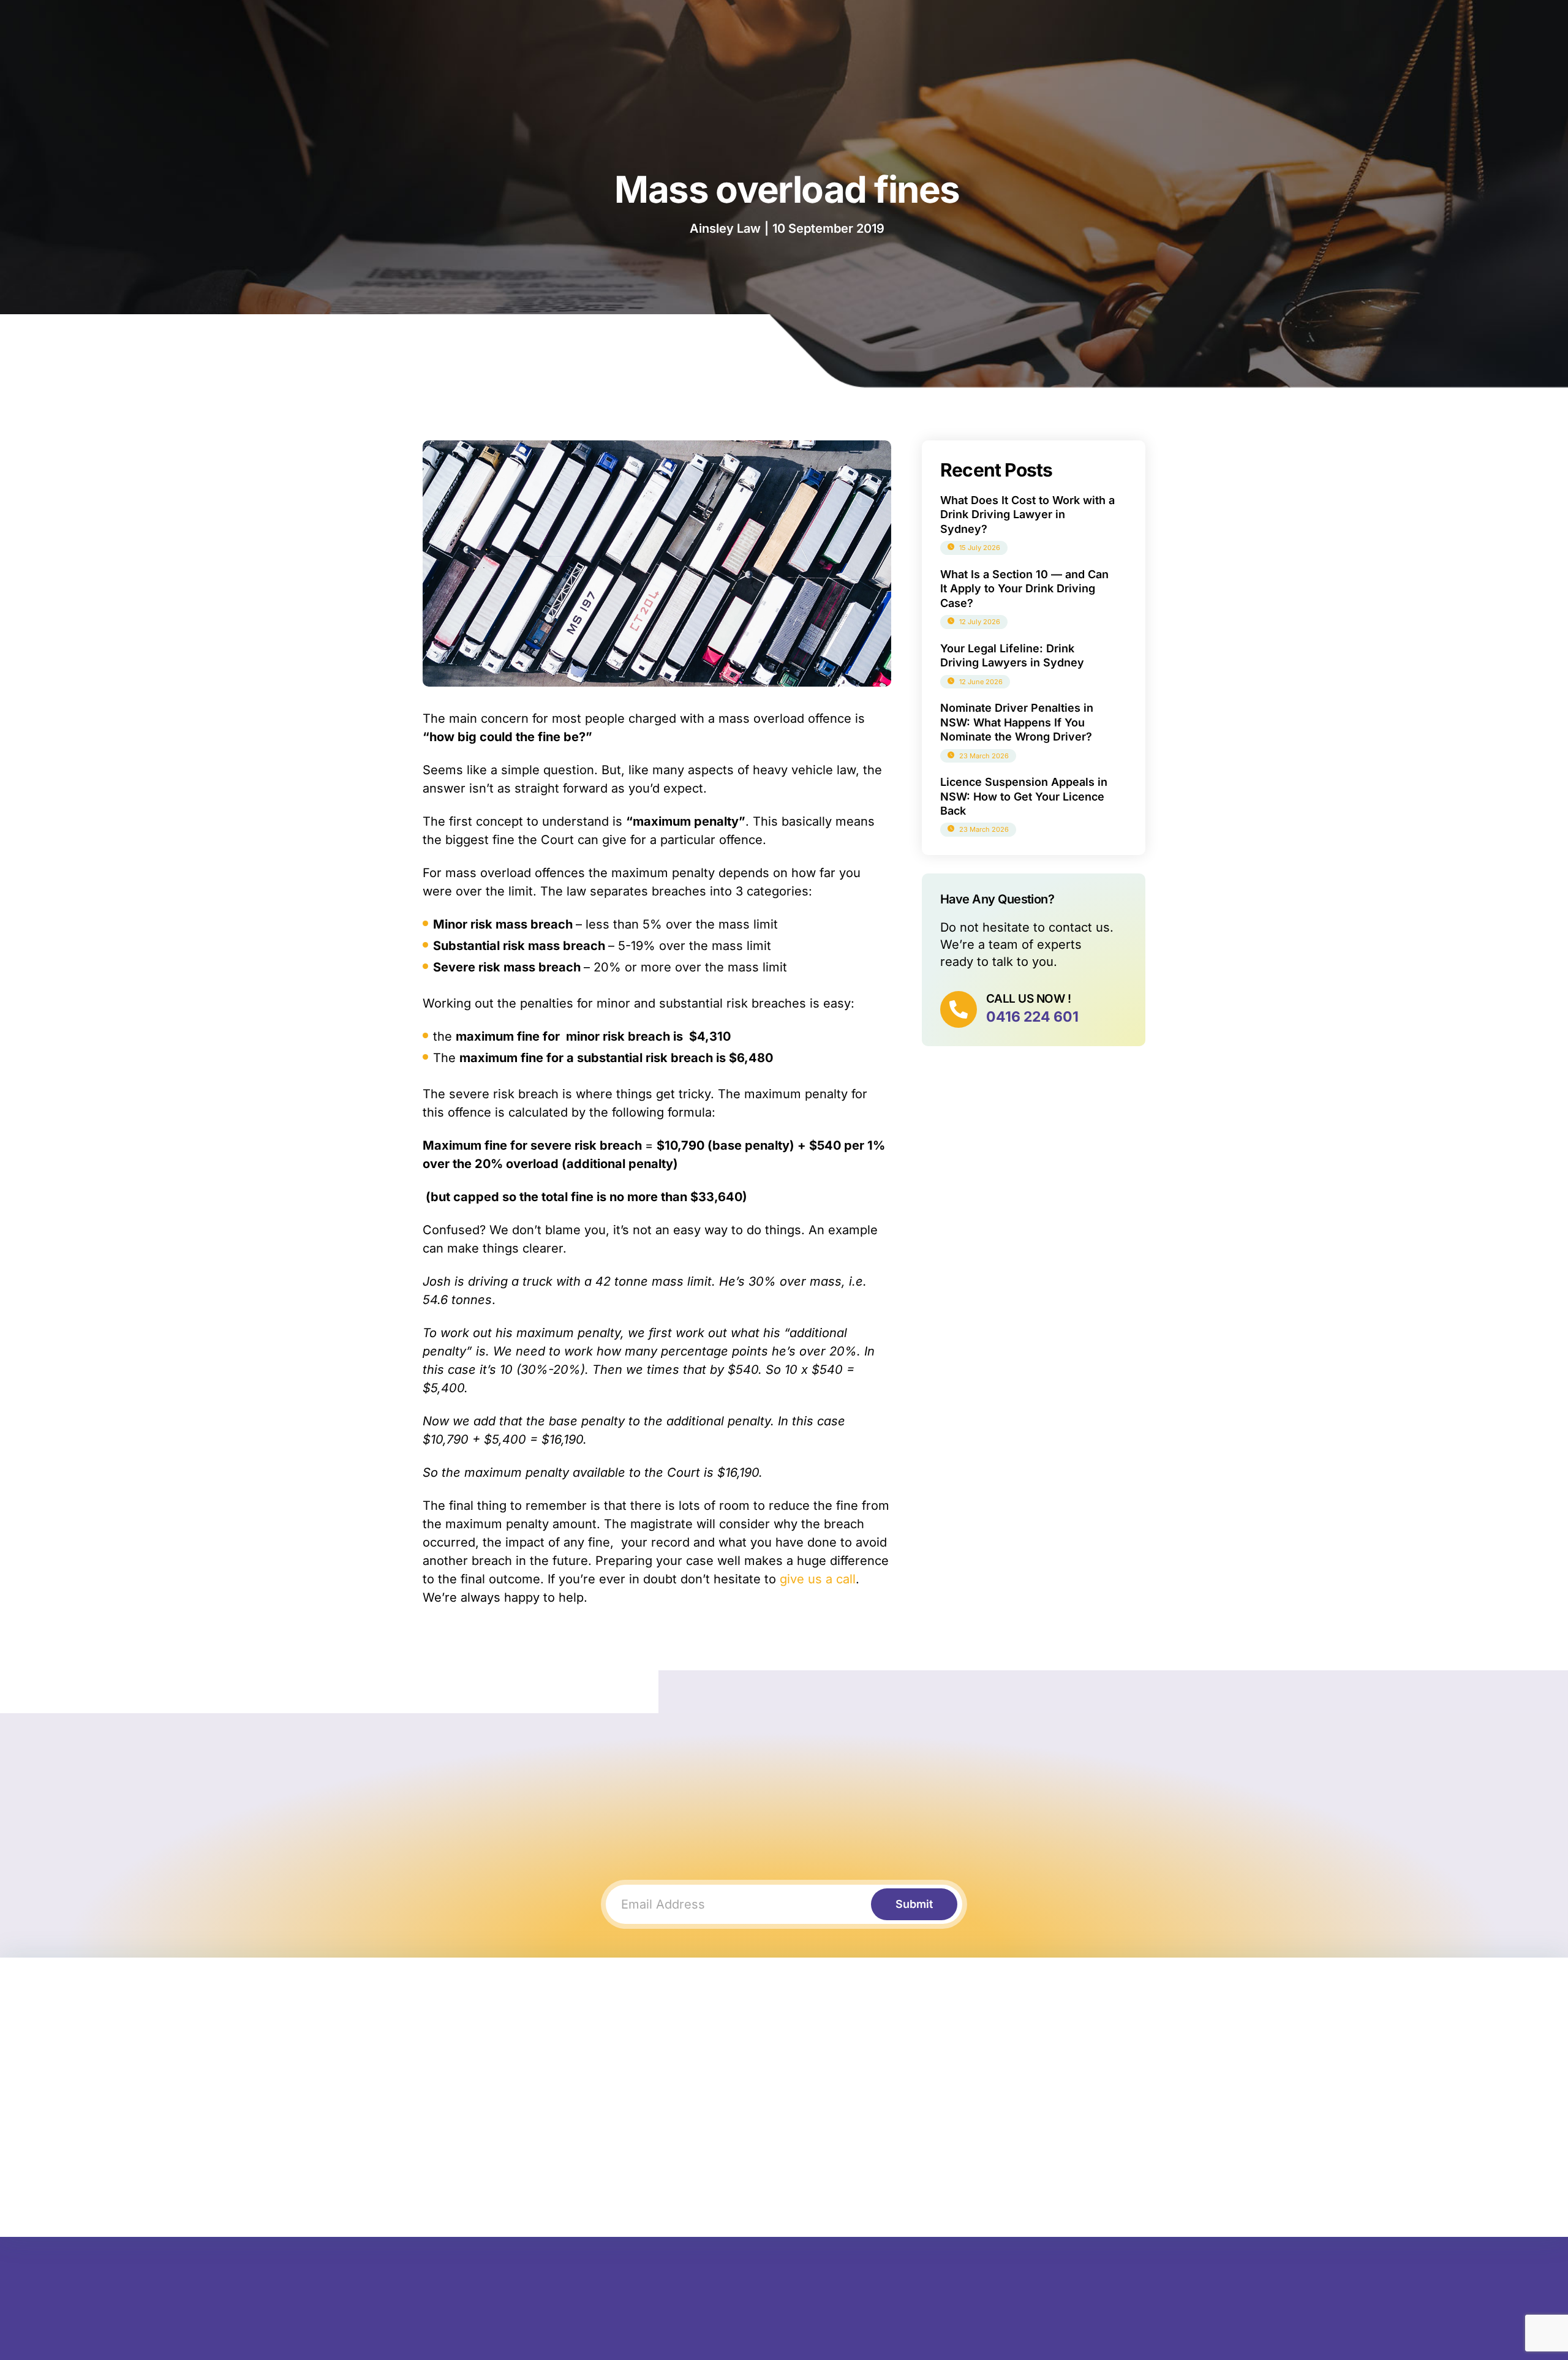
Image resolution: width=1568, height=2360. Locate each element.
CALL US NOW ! (1028, 999)
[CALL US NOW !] (959, 1009)
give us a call (818, 1579)
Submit (914, 1904)
